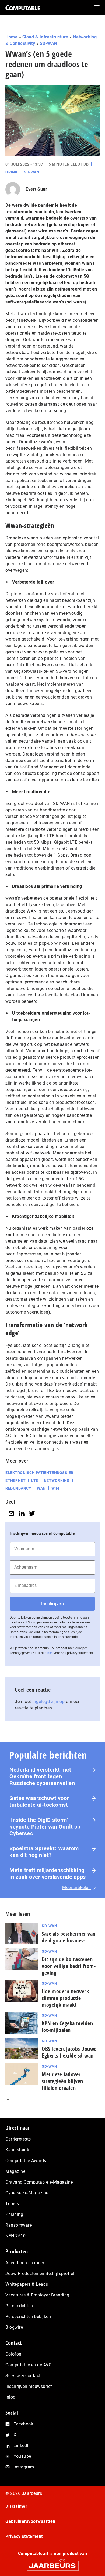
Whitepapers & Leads (27, 2284)
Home (11, 37)
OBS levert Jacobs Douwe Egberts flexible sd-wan (69, 2052)
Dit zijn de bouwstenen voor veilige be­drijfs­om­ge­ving (69, 1966)
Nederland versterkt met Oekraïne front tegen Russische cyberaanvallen (42, 1776)
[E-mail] (11, 1514)
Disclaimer (16, 2506)
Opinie (12, 172)
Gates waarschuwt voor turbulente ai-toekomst (39, 1802)
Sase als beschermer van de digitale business (69, 1937)
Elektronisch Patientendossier (39, 1473)
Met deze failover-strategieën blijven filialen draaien (62, 2081)
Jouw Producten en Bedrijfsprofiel (40, 2273)
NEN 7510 (15, 2236)
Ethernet (15, 1480)
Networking (57, 1480)
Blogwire (14, 2327)
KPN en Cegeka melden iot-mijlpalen (67, 2027)
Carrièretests (18, 2139)
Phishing (14, 2214)
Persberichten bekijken (28, 2316)
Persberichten (19, 2306)
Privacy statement (24, 2536)
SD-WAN (49, 43)
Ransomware (19, 2225)
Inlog (10, 2397)
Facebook (23, 2424)
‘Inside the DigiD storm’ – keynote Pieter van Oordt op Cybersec (45, 1827)
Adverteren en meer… (26, 2263)
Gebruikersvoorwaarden (30, 2521)
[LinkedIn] (22, 1514)
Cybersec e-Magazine (27, 2193)
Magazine (15, 2171)
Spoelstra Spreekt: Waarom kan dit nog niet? (44, 1852)
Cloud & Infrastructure (45, 37)
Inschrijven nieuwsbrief (29, 2386)
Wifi (55, 1488)
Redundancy (18, 1488)
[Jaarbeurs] (52, 2563)
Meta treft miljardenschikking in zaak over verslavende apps (48, 1874)
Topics (12, 2204)
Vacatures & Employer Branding (37, 2295)
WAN (41, 1488)
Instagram (24, 2467)
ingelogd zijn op (48, 1702)
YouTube (22, 2456)
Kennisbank (17, 2150)
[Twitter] (32, 1514)
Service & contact (23, 2376)
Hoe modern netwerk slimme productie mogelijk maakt (65, 1998)
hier (50, 1653)
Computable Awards (26, 2161)
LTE (35, 1480)
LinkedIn (22, 2446)
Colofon (13, 2354)
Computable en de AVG (29, 2365)
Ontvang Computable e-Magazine (39, 2182)
